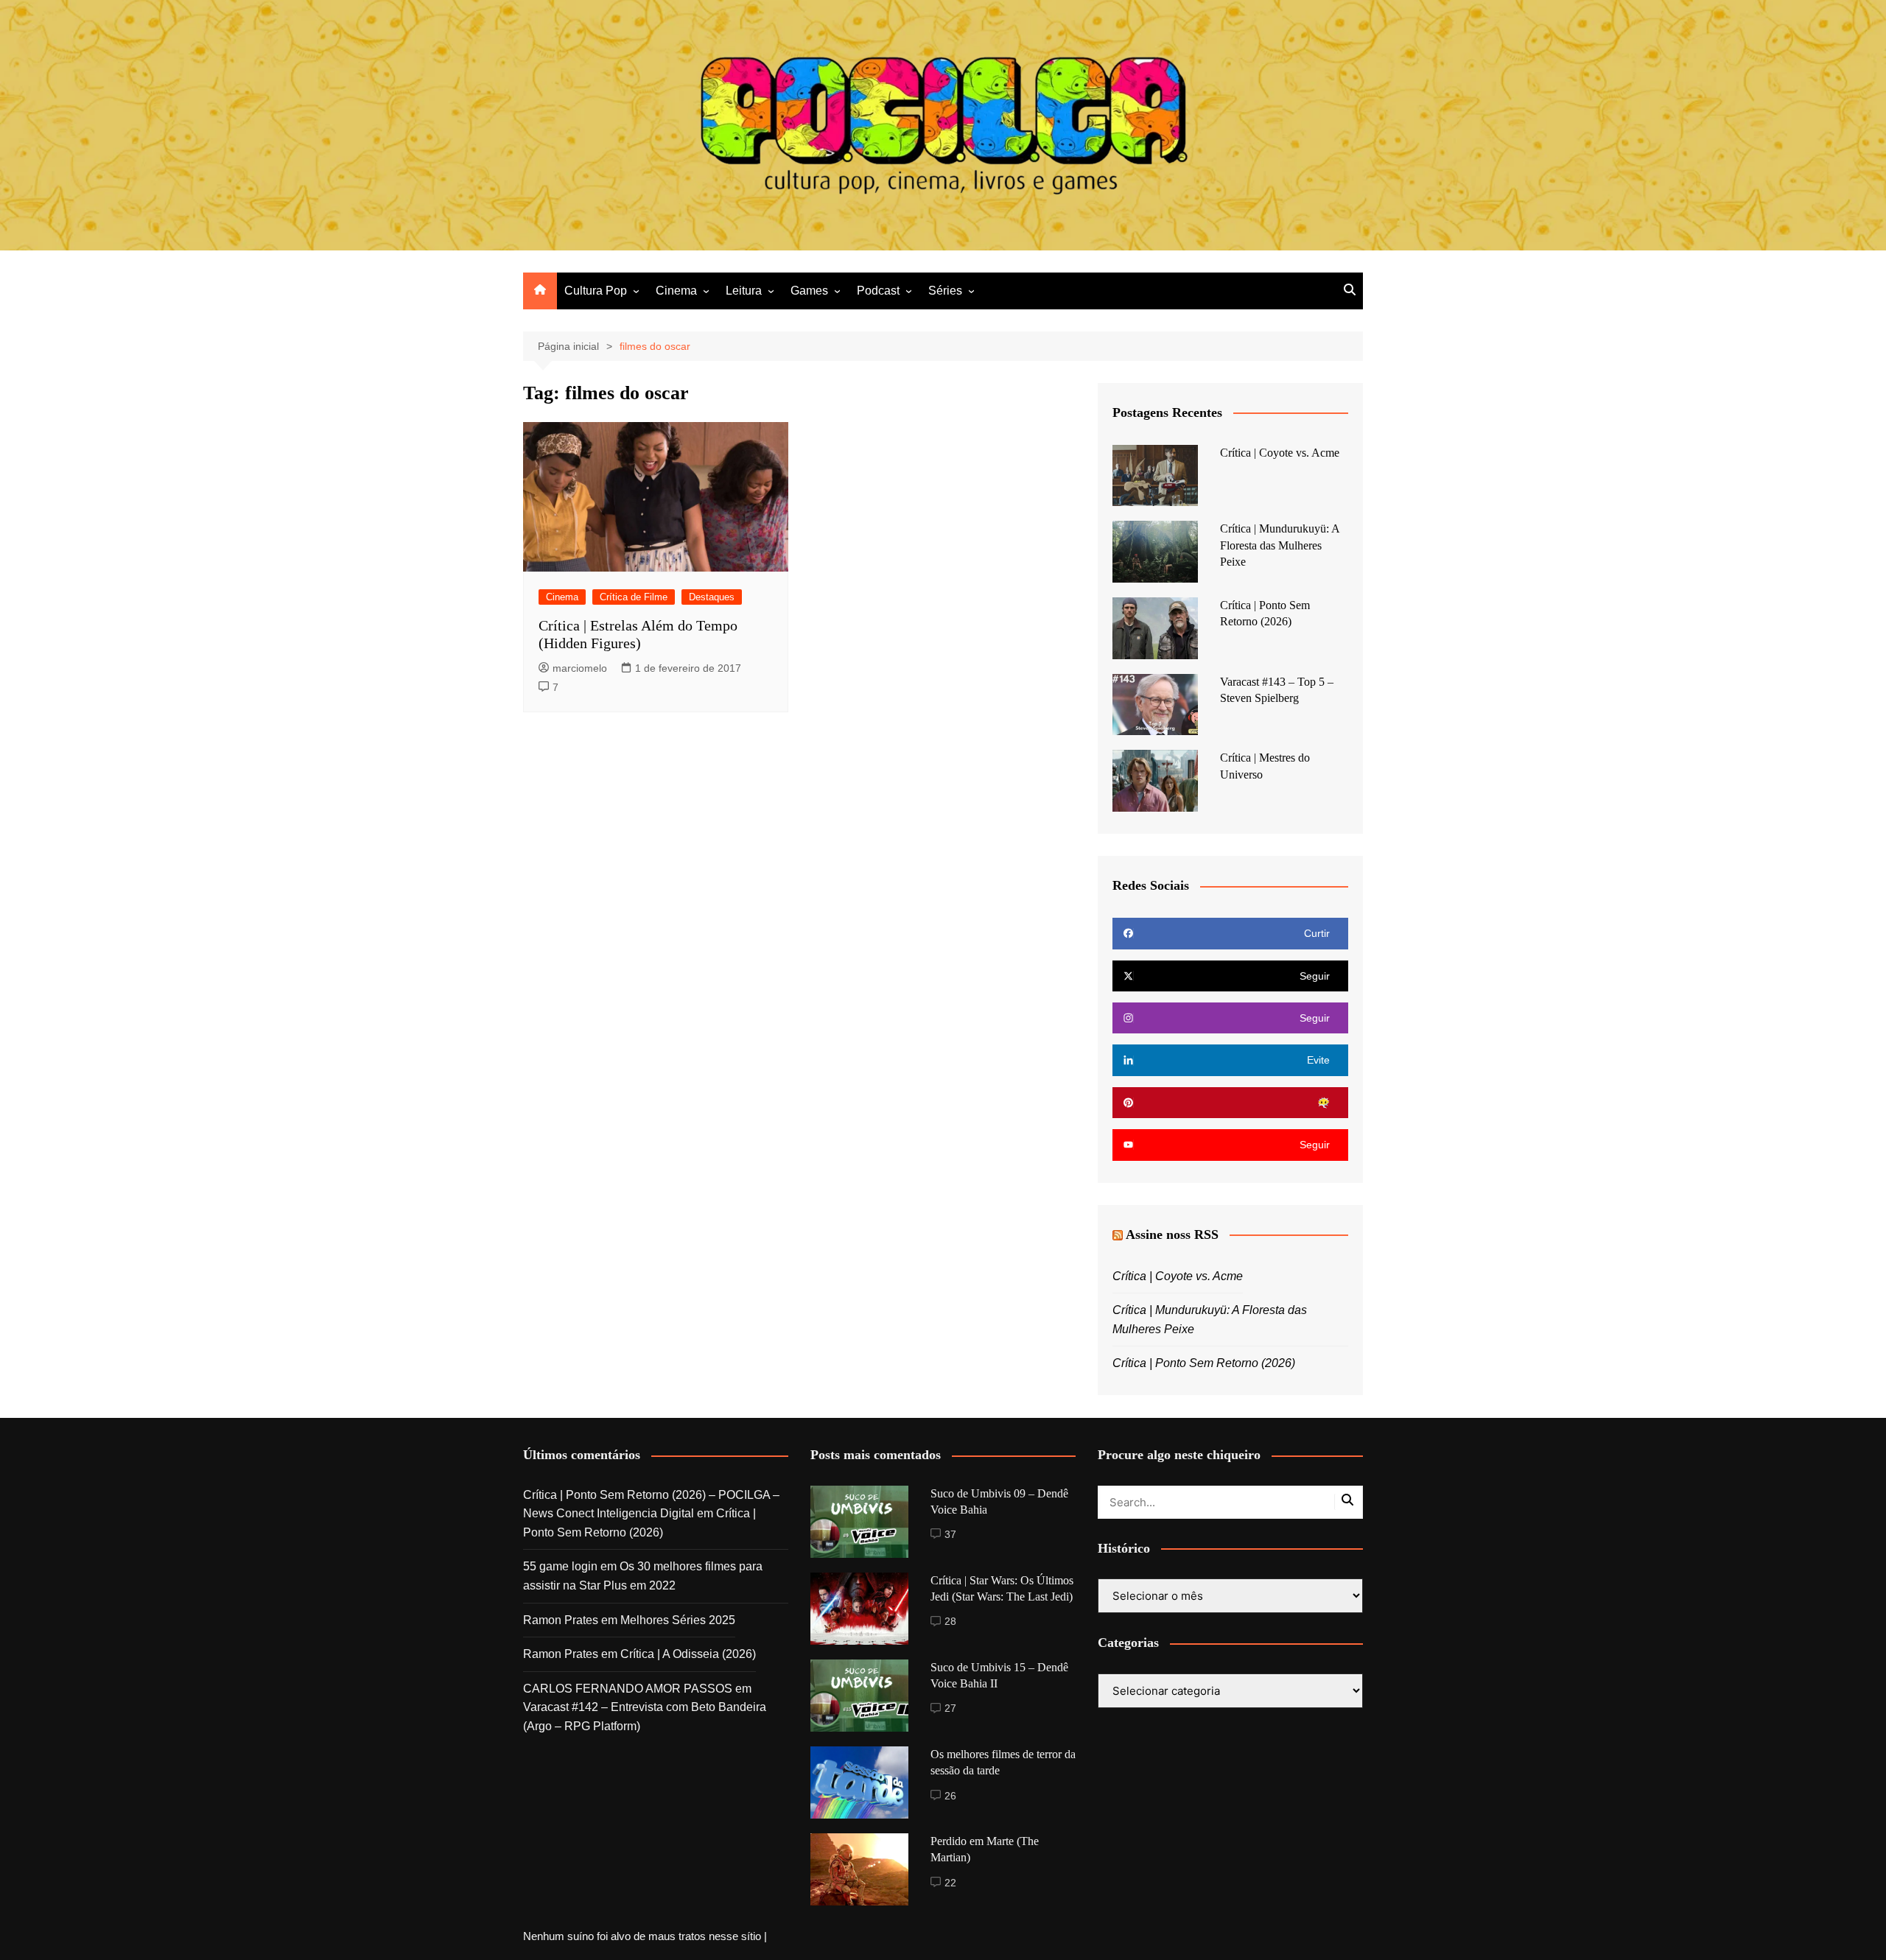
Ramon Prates (561, 1620)
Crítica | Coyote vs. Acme (1280, 453)
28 (950, 1621)
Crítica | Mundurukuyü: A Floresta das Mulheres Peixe (1280, 545)
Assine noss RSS (1172, 1234)
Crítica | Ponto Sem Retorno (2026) (1204, 1363)
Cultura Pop (596, 291)
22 (950, 1883)
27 (950, 1708)
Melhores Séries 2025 (678, 1620)
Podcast (878, 291)
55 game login (560, 1566)
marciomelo (580, 668)
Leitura (744, 291)
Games (809, 291)
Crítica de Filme (634, 597)
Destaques (712, 597)
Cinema (676, 291)
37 (950, 1534)
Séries (945, 291)
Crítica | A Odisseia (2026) (688, 1654)
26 (950, 1796)
